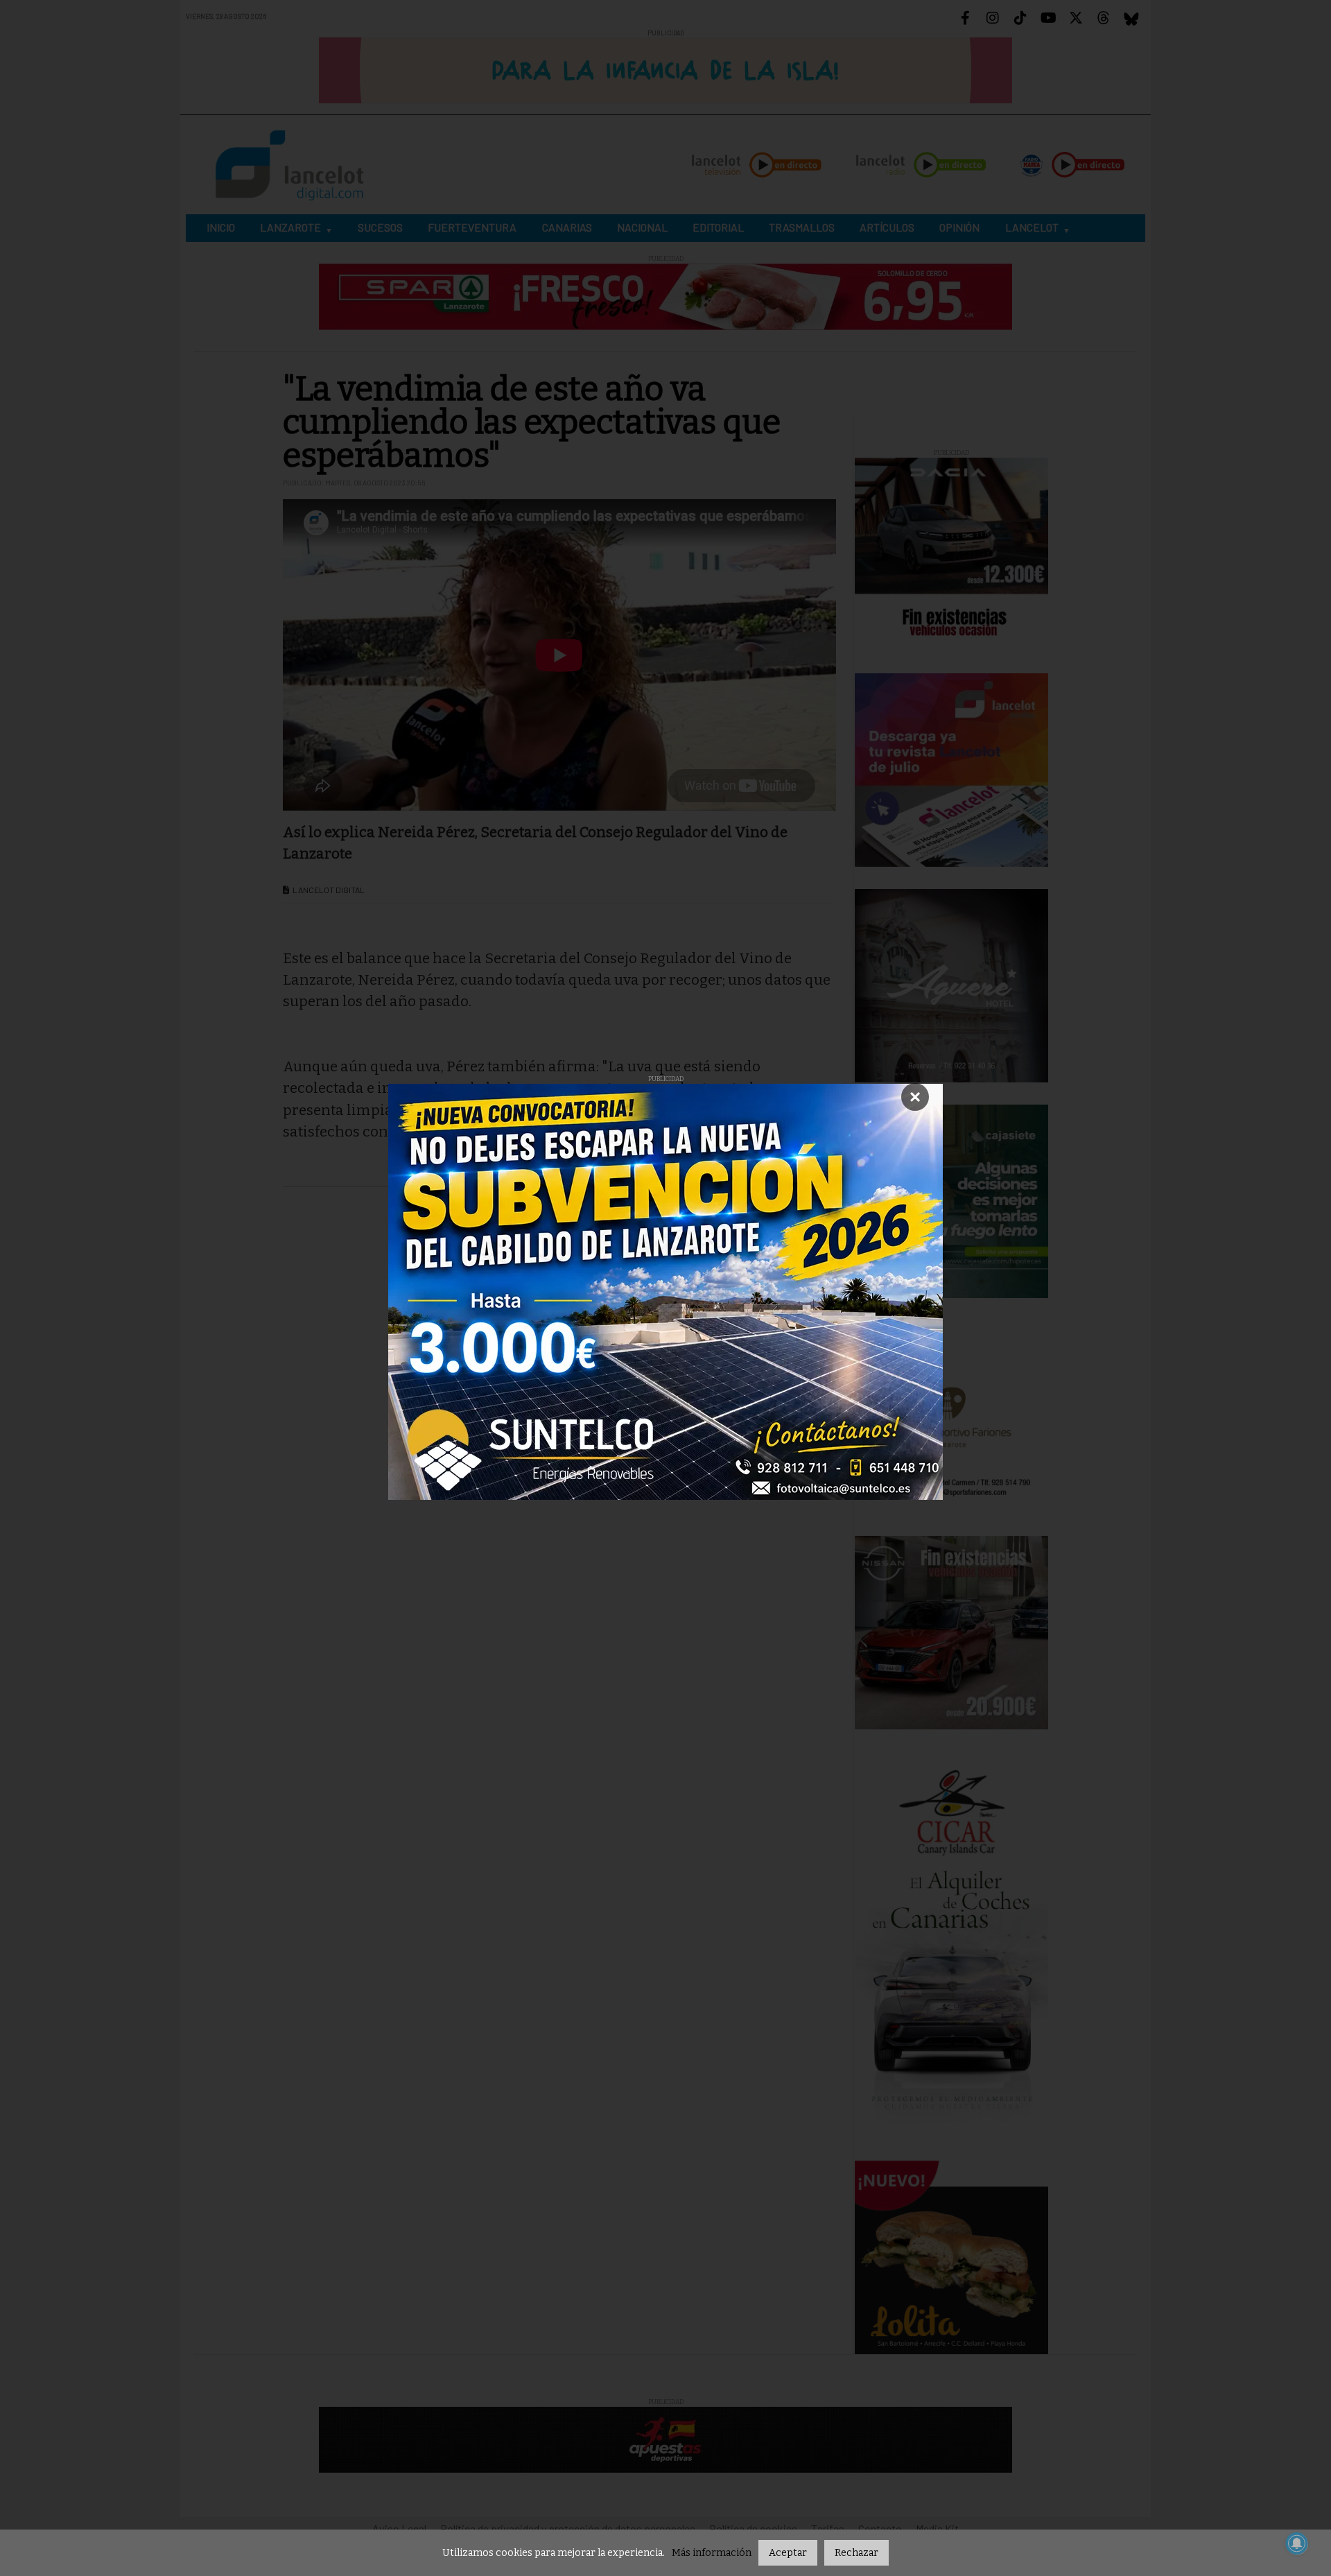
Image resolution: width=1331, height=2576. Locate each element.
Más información (712, 2553)
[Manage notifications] (1297, 2543)
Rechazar (856, 2553)
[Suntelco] (665, 1292)
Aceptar (788, 2553)
